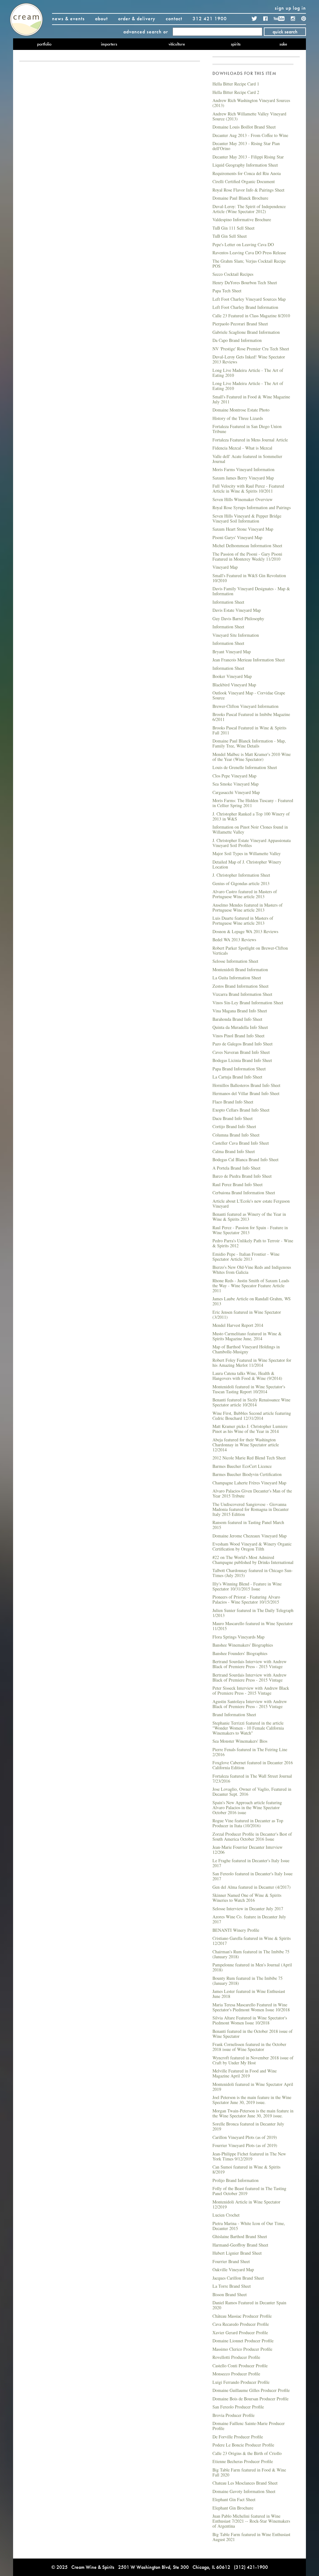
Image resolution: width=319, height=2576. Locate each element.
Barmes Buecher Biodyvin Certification (247, 1474)
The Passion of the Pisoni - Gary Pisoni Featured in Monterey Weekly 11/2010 (247, 556)
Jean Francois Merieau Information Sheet (249, 660)
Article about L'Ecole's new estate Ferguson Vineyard (251, 1203)
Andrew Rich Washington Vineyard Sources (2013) (251, 103)
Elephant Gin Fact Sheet (234, 2499)
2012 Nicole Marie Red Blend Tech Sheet (249, 1458)
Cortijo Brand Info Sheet (234, 1126)
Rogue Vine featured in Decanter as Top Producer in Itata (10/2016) (248, 1823)
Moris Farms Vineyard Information (243, 469)
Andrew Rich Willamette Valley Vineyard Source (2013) (249, 116)
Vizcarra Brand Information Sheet (242, 994)
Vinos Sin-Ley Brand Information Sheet (248, 1003)
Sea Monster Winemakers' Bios (240, 1741)
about (101, 19)
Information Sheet (228, 602)
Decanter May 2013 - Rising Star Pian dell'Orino (246, 146)
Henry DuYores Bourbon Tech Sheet (245, 282)
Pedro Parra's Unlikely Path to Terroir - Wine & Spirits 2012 (253, 1243)
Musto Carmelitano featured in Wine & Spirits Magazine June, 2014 (247, 1336)
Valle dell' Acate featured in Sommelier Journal (247, 459)
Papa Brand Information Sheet (239, 1069)
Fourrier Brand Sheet (231, 2261)
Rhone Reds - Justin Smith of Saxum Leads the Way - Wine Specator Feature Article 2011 (251, 1286)
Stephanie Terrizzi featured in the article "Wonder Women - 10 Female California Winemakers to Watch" (248, 1728)
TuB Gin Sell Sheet (230, 236)
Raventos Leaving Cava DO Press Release (249, 253)
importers (109, 44)
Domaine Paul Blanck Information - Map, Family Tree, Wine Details (249, 743)
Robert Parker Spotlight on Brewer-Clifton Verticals (250, 950)
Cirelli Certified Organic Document (244, 181)
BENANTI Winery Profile (236, 1930)
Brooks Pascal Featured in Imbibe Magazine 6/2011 (251, 717)
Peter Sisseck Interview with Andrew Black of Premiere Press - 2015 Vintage (251, 1690)
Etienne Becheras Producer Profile (243, 2461)
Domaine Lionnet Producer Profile (243, 2341)
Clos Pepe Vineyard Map (234, 776)
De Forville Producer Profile (238, 2437)
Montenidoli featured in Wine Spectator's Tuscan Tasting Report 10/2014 (249, 1389)
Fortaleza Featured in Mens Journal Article (250, 440)
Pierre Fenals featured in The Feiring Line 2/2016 (250, 1752)
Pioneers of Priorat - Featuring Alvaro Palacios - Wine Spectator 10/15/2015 (246, 1599)
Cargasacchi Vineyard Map (236, 792)
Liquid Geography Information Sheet (245, 165)
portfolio (44, 44)
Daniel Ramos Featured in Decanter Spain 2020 (249, 2305)
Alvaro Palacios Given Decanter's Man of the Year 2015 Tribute (252, 1493)
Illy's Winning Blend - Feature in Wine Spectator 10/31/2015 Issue (247, 1586)
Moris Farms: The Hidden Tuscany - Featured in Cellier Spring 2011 (253, 803)
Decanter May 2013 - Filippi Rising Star (248, 157)
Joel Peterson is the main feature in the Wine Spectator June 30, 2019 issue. (252, 2100)
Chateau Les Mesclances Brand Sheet (245, 2483)
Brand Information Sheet (234, 1714)
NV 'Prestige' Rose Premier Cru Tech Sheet (251, 349)
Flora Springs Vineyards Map (238, 1637)
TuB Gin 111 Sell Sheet (233, 228)
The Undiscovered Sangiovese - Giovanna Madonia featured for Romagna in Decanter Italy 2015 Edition (251, 1509)
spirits (236, 44)
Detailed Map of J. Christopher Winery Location (247, 864)
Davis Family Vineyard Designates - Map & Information (251, 591)
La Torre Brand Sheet (232, 2286)
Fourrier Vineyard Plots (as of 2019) (245, 2145)
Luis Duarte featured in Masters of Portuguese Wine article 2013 (243, 920)
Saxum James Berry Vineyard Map (243, 478)
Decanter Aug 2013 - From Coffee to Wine (250, 135)
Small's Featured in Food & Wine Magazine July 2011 (251, 399)
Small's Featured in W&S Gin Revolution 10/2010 (249, 578)
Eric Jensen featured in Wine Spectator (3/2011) (247, 1315)
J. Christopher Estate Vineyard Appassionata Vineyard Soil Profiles (252, 843)
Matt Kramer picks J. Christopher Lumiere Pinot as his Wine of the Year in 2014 (250, 1429)
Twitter (255, 19)
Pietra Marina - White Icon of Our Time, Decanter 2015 (249, 2226)
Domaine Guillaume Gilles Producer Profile (251, 2390)
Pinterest (304, 19)
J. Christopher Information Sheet (241, 875)
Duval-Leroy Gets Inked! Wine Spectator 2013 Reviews (249, 359)
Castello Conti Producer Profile (240, 2366)
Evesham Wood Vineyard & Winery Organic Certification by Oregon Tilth (252, 1546)
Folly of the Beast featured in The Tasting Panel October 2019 (249, 2191)
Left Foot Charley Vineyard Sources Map (249, 299)
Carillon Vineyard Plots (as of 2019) (245, 2137)
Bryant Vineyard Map (232, 652)
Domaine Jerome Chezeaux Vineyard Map (250, 1536)
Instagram (293, 19)
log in (299, 8)
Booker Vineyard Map (232, 676)
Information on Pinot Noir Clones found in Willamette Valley (250, 829)
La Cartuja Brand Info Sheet (237, 1077)
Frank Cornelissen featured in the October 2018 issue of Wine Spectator (249, 2047)
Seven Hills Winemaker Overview (243, 499)
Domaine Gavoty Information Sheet (244, 2491)
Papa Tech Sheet (227, 291)
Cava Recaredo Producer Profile (241, 2324)
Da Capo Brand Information (237, 340)
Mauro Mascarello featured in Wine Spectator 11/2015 (253, 1626)
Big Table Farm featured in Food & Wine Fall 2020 (249, 2472)
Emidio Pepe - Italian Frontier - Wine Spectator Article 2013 (246, 1256)
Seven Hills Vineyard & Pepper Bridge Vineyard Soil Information (247, 518)
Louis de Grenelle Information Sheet (245, 767)
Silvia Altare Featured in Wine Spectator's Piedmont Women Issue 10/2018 (250, 2020)
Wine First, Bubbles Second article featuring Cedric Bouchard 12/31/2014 (252, 1416)
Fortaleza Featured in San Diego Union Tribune (247, 429)
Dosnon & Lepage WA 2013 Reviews (245, 931)
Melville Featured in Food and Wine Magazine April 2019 (245, 2073)
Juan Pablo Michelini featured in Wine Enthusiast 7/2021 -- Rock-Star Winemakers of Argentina (251, 2521)
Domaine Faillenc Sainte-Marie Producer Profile (249, 2426)
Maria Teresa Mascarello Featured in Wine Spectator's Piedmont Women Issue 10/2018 (251, 2007)
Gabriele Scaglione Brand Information (246, 332)
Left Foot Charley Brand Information (245, 307)
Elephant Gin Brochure (233, 2508)
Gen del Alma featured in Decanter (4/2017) (252, 1887)
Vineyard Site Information (236, 635)
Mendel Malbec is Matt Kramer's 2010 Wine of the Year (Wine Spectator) (252, 757)
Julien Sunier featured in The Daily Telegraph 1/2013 (253, 1613)
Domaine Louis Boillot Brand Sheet (244, 127)
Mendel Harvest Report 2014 (238, 1325)
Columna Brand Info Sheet (236, 1135)
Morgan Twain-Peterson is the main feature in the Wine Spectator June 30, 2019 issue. (253, 2113)
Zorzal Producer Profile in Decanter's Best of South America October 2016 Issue (252, 1836)
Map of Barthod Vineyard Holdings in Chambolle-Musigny (246, 1349)
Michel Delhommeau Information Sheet (247, 545)
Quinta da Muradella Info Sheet (240, 1027)
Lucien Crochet (226, 2215)
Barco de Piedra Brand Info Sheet (242, 1176)
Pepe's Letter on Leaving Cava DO (243, 244)
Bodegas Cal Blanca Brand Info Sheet (245, 1159)
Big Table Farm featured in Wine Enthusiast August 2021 (251, 2537)
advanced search (143, 32)
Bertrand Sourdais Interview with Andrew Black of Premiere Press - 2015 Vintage (250, 1664)
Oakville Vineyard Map (233, 2269)
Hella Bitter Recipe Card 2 (236, 92)
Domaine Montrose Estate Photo (241, 410)
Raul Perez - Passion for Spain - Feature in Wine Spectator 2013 (250, 1230)
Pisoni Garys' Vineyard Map (237, 537)
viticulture (177, 44)
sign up (283, 8)
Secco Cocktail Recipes (233, 274)
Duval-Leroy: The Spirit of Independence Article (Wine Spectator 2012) (249, 209)
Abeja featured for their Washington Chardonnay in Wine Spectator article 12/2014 (246, 1445)
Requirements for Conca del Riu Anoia (247, 173)
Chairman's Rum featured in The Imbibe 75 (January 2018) (251, 1954)
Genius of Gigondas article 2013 (241, 883)
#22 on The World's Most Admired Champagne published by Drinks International (253, 1560)
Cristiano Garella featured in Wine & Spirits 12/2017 (252, 1941)
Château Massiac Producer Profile (242, 2316)
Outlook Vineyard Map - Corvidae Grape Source (249, 695)
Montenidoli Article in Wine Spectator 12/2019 (246, 2204)
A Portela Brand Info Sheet (236, 1168)
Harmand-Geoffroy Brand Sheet (240, 2245)
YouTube (279, 19)
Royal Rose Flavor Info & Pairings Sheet (248, 190)
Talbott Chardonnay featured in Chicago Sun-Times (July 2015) (253, 1573)
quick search (285, 32)
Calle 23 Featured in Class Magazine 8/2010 (251, 316)
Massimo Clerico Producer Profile (242, 2349)
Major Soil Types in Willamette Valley (247, 853)
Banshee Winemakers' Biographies (243, 1645)
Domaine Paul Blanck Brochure (240, 198)
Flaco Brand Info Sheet (233, 1102)
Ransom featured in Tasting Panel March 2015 (248, 1525)
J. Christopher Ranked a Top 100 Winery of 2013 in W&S (251, 816)
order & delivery (137, 19)
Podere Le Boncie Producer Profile (243, 2445)
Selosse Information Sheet (235, 961)
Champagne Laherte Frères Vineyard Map (249, 1483)
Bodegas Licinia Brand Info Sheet (242, 1060)
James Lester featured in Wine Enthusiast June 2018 (249, 1994)
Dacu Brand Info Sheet (233, 1118)
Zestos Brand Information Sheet (240, 986)
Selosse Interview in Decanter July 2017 (248, 1909)
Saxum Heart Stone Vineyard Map (243, 529)
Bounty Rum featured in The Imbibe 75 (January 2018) (248, 1981)
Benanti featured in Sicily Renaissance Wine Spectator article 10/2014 (251, 1402)
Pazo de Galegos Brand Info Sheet (243, 1044)
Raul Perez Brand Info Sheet (238, 1184)
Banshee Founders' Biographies (240, 1653)
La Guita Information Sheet (237, 978)
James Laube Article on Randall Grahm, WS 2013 (252, 1301)
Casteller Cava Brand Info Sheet (241, 1143)
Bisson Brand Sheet (230, 2294)
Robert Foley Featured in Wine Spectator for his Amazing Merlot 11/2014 (252, 1363)
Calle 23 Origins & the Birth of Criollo (247, 2453)
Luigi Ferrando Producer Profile (241, 2382)
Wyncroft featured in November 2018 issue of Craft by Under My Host (253, 2060)
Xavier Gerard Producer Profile (240, 2333)
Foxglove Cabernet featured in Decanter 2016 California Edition (253, 1765)
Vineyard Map (225, 567)
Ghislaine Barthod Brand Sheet (240, 2236)
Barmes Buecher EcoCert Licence (242, 1466)
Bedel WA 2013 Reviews (234, 940)
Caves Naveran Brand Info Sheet (241, 1052)
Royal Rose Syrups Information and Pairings (252, 507)
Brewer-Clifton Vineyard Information (245, 706)
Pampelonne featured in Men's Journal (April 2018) (252, 1967)
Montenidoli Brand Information (240, 969)
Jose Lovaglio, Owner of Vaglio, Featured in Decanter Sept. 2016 (252, 1792)
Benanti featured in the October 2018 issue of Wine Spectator (252, 2034)
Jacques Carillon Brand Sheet (238, 2278)
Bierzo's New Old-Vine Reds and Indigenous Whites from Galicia (252, 1270)
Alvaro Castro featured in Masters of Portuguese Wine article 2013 (245, 894)
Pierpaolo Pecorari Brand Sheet (240, 324)
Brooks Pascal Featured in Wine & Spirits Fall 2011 (249, 730)
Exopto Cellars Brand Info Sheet (241, 1110)
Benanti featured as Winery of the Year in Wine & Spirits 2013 (249, 1217)
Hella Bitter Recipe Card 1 (236, 84)
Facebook (265, 19)
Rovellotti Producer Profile (236, 2357)
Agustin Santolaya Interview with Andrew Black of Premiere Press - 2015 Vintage (250, 1704)
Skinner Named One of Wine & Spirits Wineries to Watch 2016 (247, 1898)
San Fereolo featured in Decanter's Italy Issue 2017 (252, 1876)
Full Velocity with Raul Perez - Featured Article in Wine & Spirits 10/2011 (248, 488)
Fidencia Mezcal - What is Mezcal (242, 448)
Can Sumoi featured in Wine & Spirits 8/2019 (246, 2169)
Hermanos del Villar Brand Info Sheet (246, 1093)
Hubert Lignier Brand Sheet (237, 2253)
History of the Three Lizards (238, 418)
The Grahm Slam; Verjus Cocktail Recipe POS (249, 263)
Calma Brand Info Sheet (234, 1151)
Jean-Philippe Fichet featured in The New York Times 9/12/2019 (249, 2156)
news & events (68, 19)
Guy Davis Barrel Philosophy (238, 618)
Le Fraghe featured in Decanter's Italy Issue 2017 (251, 1863)
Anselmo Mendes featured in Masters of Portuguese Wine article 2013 (248, 907)
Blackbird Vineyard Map (234, 685)
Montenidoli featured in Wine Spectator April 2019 (253, 2087)
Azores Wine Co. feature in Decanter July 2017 (249, 1919)
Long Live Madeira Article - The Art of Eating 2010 (248, 373)
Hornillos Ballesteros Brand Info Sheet (246, 1085)
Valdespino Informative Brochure (242, 219)
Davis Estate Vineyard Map (237, 610)
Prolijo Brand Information (236, 2180)
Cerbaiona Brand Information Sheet (244, 1193)
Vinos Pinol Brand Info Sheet (238, 1036)
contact (174, 19)
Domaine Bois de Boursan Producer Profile (250, 2399)
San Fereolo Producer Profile (238, 2407)
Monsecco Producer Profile (236, 2374)
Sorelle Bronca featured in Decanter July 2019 (248, 2126)
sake (283, 44)
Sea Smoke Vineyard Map (236, 784)
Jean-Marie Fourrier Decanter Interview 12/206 (248, 1850)
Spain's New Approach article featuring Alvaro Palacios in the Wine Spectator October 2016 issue (247, 1807)
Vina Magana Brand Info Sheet (240, 1011)
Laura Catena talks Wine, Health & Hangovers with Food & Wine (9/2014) (247, 1376)
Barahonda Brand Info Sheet (237, 1019)
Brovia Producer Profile (233, 2415)
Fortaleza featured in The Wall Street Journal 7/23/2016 (252, 1778)
